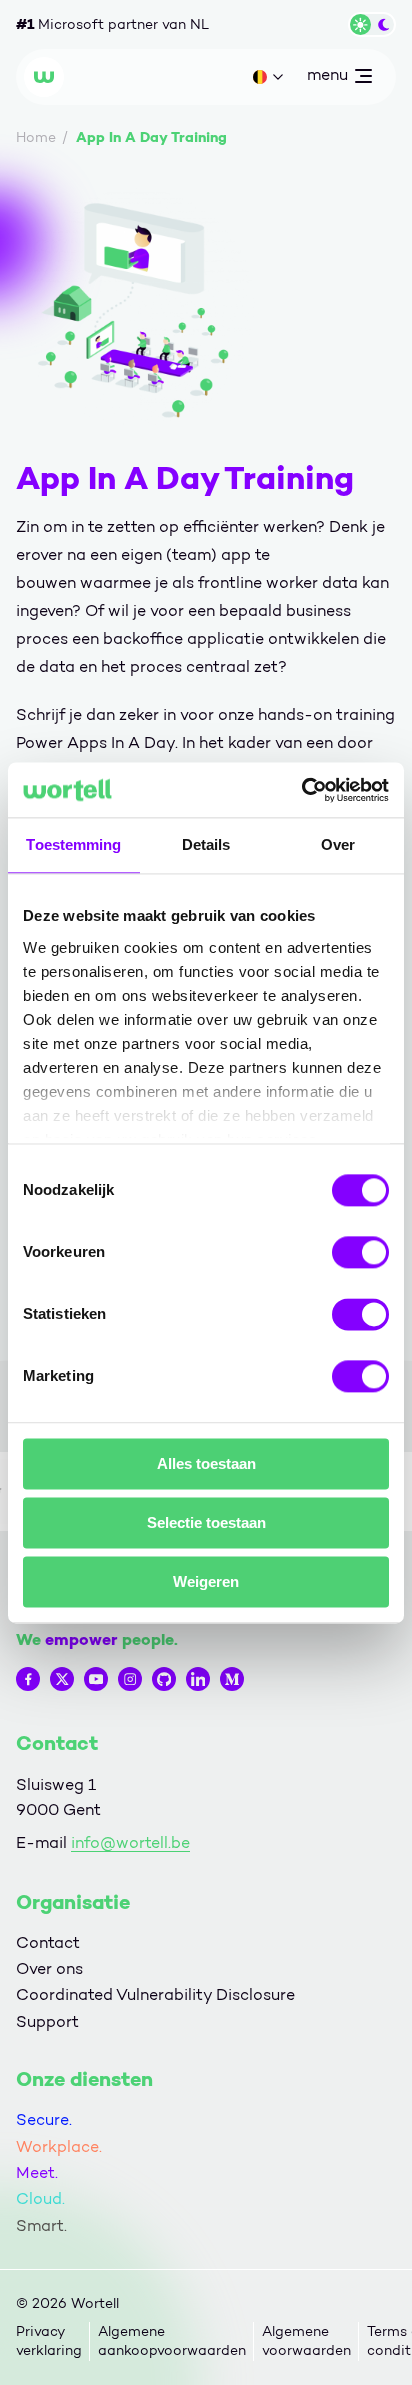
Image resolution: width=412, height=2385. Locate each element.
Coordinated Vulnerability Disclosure (155, 1994)
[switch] (360, 1252)
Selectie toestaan (206, 1522)
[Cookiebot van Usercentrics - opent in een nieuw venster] (301, 790)
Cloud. (40, 2198)
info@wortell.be (130, 1842)
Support (47, 2021)
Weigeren (206, 1581)
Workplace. (59, 2146)
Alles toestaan (206, 1463)
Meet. (37, 2172)
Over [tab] (338, 844)
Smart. (41, 2225)
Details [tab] (206, 844)
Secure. (44, 2119)
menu (327, 79)
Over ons (49, 1968)
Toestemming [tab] (73, 844)
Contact (48, 1942)
